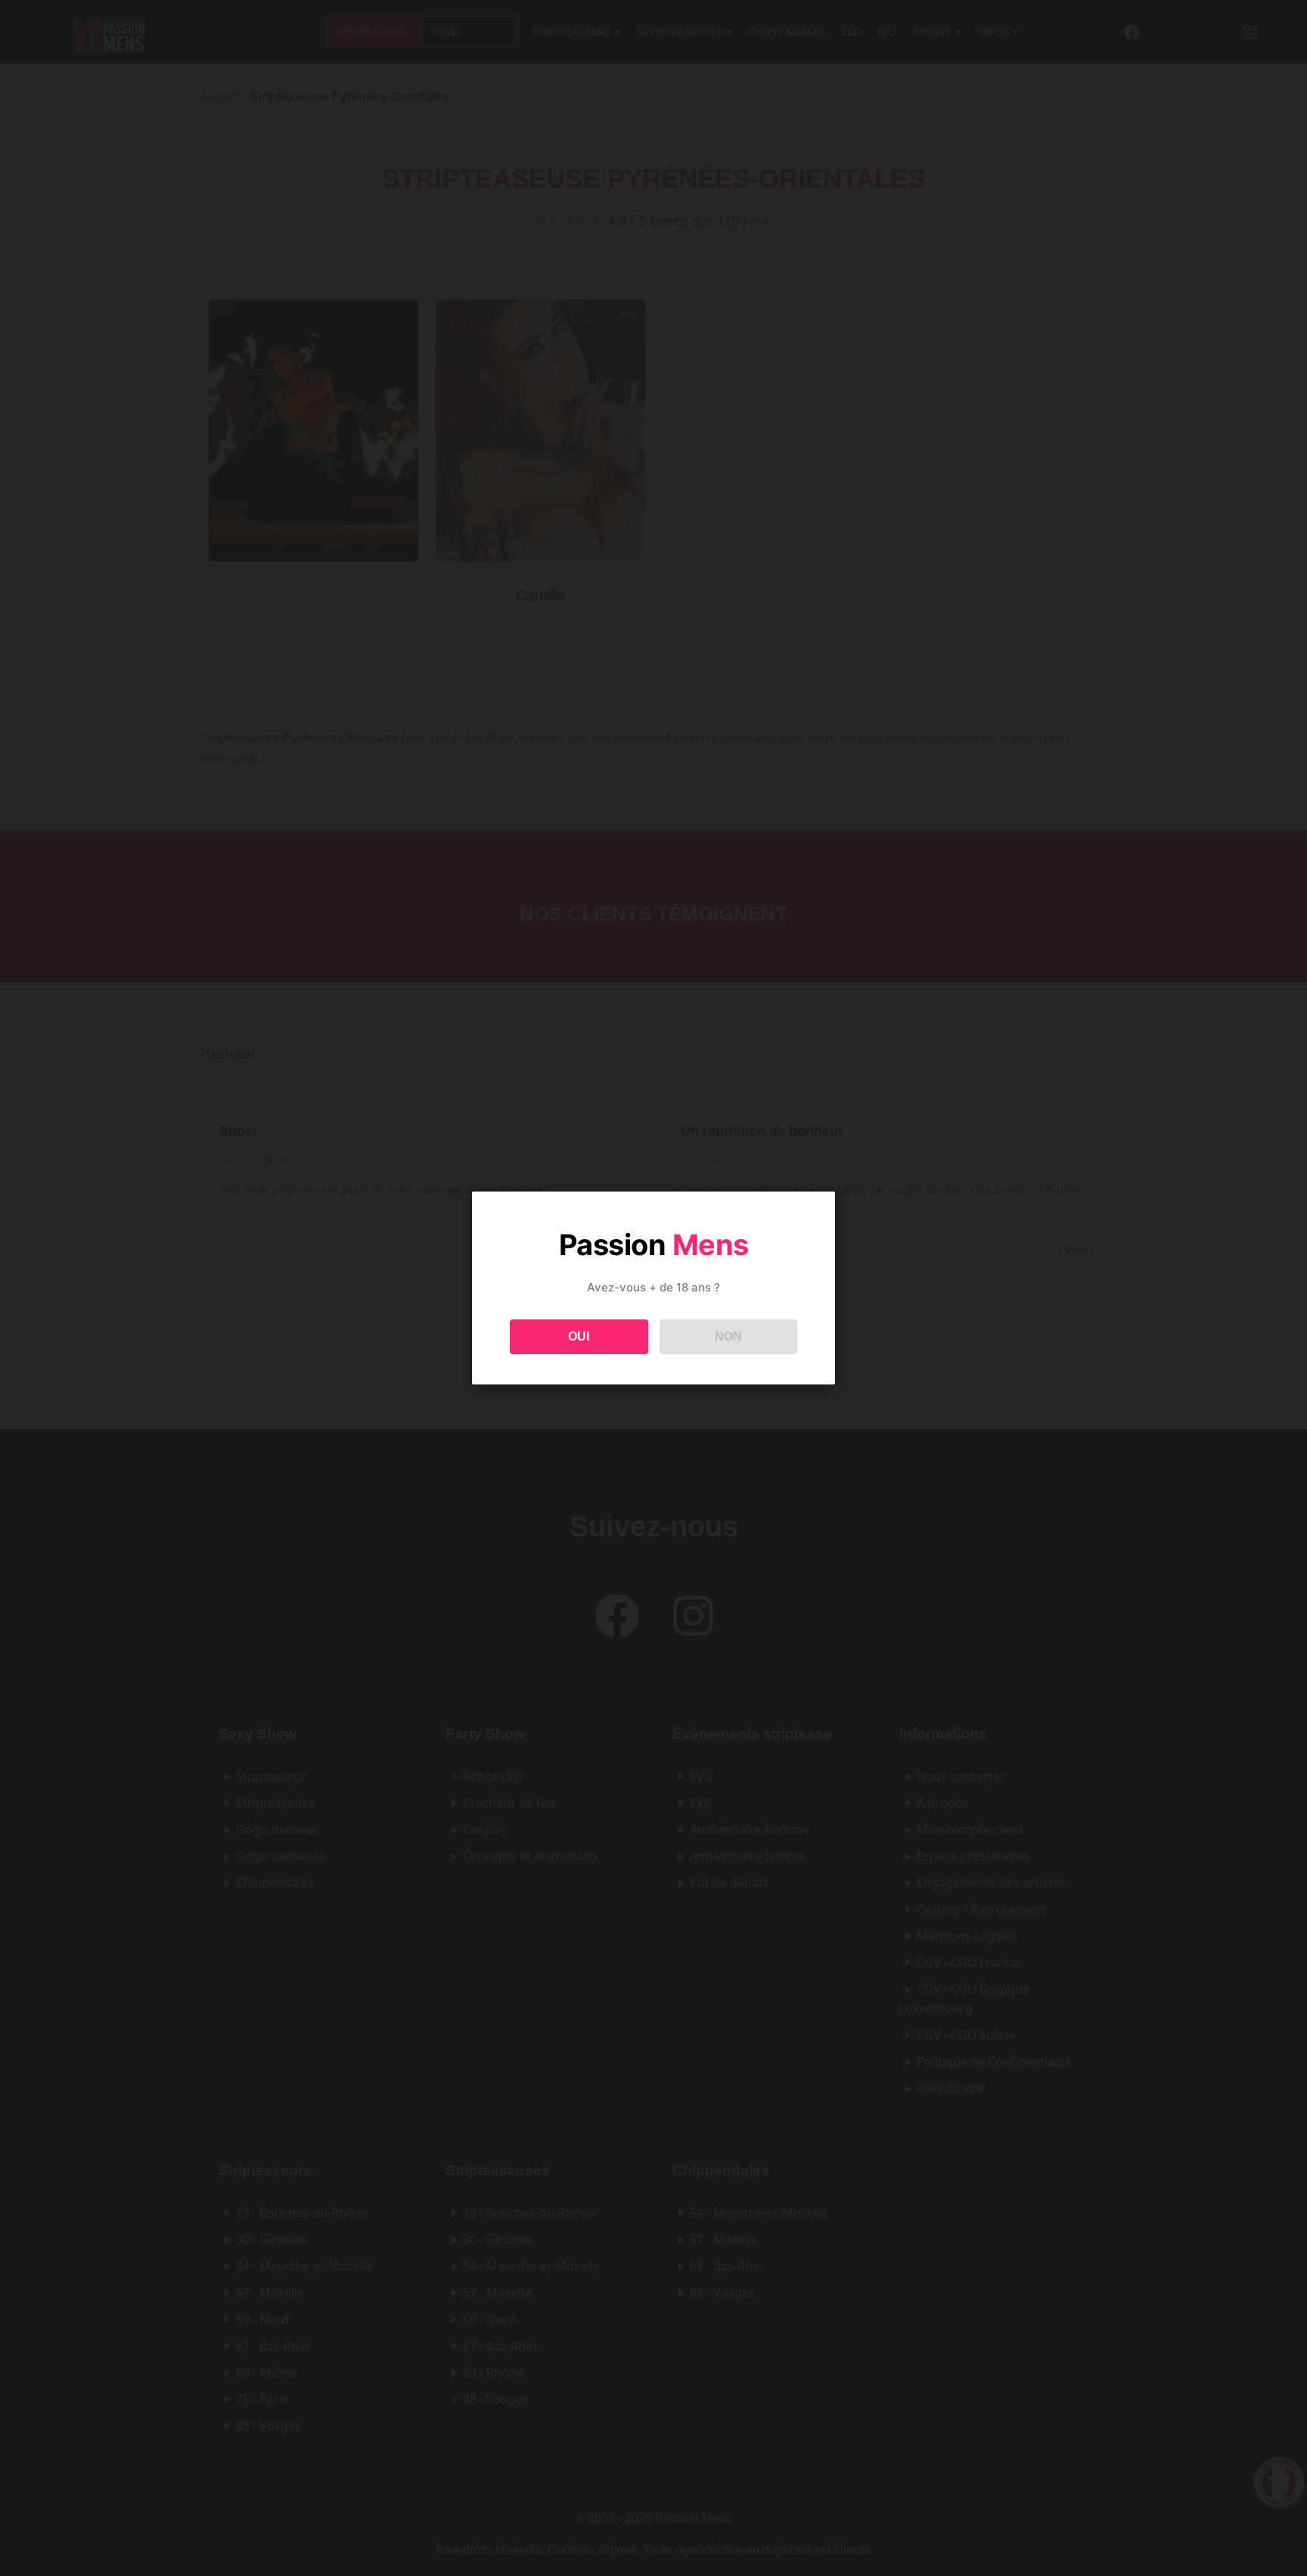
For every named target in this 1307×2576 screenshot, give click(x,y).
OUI (579, 1336)
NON (728, 1336)
